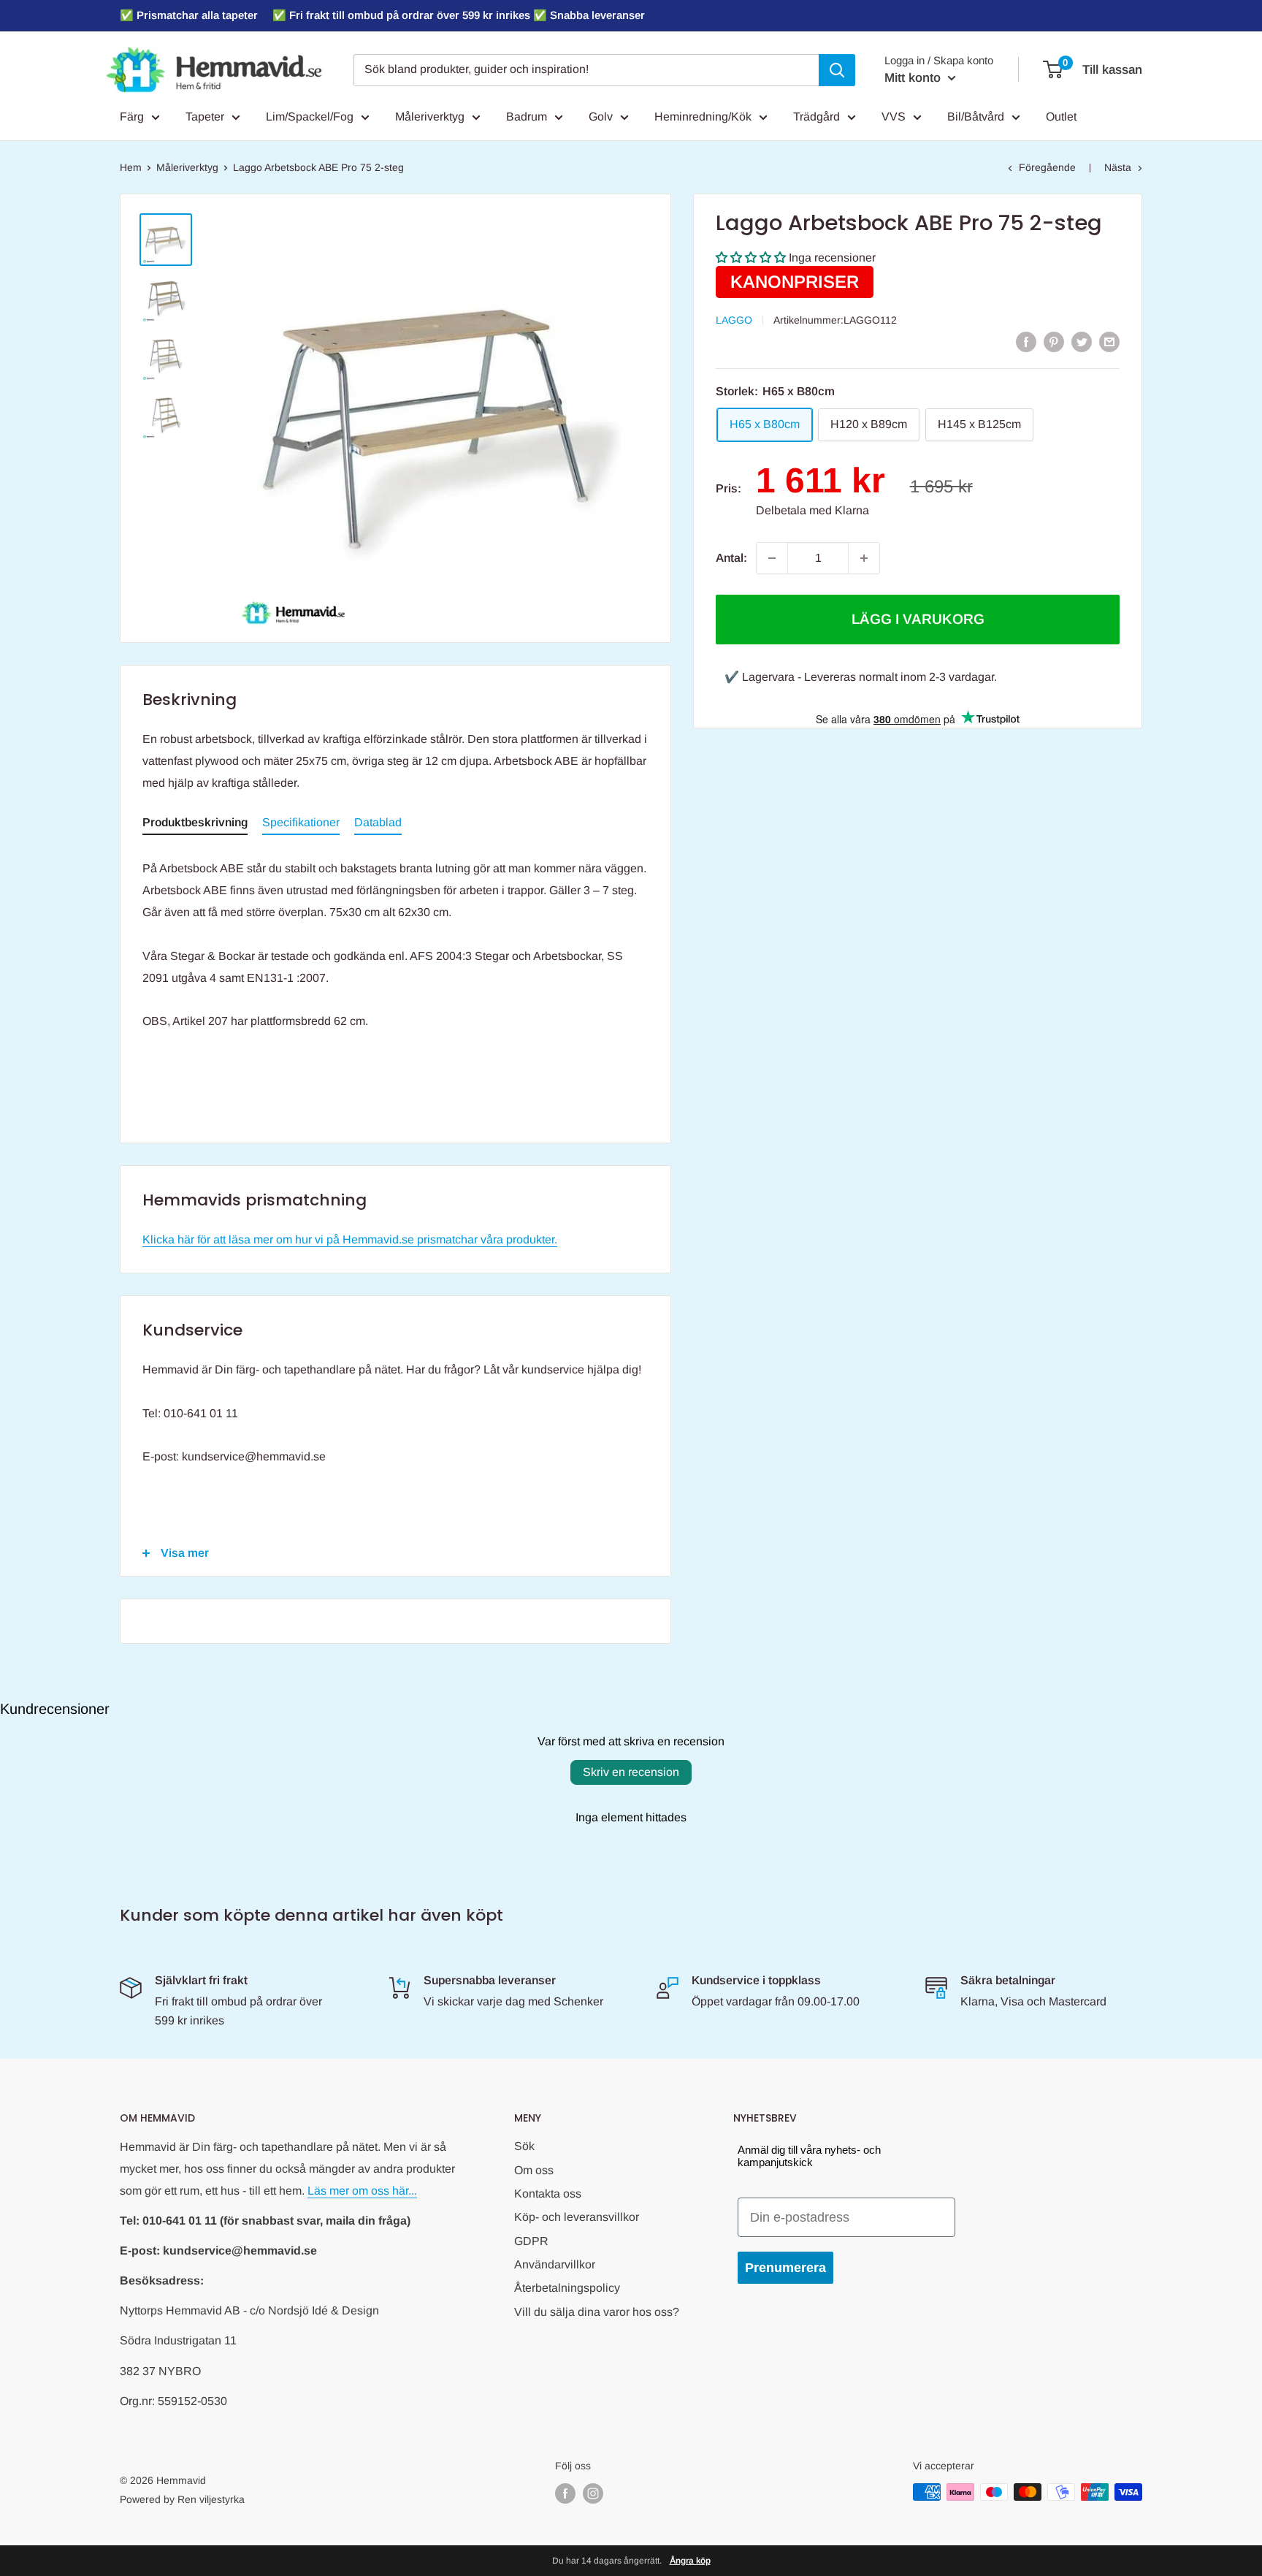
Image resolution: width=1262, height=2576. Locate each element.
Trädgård (817, 117)
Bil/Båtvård (976, 117)
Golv (601, 117)
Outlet (1061, 117)
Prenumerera (785, 2268)
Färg (132, 117)
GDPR (531, 2241)
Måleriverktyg (430, 117)
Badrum (527, 117)
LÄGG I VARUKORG (918, 619)
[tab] (195, 826)
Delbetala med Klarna (812, 510)
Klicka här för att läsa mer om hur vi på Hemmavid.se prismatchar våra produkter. (350, 1239)
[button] (751, 258)
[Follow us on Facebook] (565, 2493)
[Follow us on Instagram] (593, 2493)
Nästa (1118, 167)
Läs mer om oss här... (362, 2191)
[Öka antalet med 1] (864, 558)
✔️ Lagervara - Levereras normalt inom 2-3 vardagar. (861, 677)
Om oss (534, 2170)
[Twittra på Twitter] (1082, 341)
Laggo (734, 320)
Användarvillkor (555, 2264)
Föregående (1047, 167)
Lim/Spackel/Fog (310, 117)
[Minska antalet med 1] (772, 558)
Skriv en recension (631, 1772)
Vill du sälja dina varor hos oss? (597, 2312)
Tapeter (205, 117)
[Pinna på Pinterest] (1054, 341)
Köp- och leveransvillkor (577, 2217)
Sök (524, 2146)
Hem (131, 167)
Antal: (731, 558)
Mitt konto (914, 78)
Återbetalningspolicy (567, 2288)
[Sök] (837, 70)
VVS (894, 117)
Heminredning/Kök (703, 117)
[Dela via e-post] (1109, 341)
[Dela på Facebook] (1026, 341)
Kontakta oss (548, 2194)
